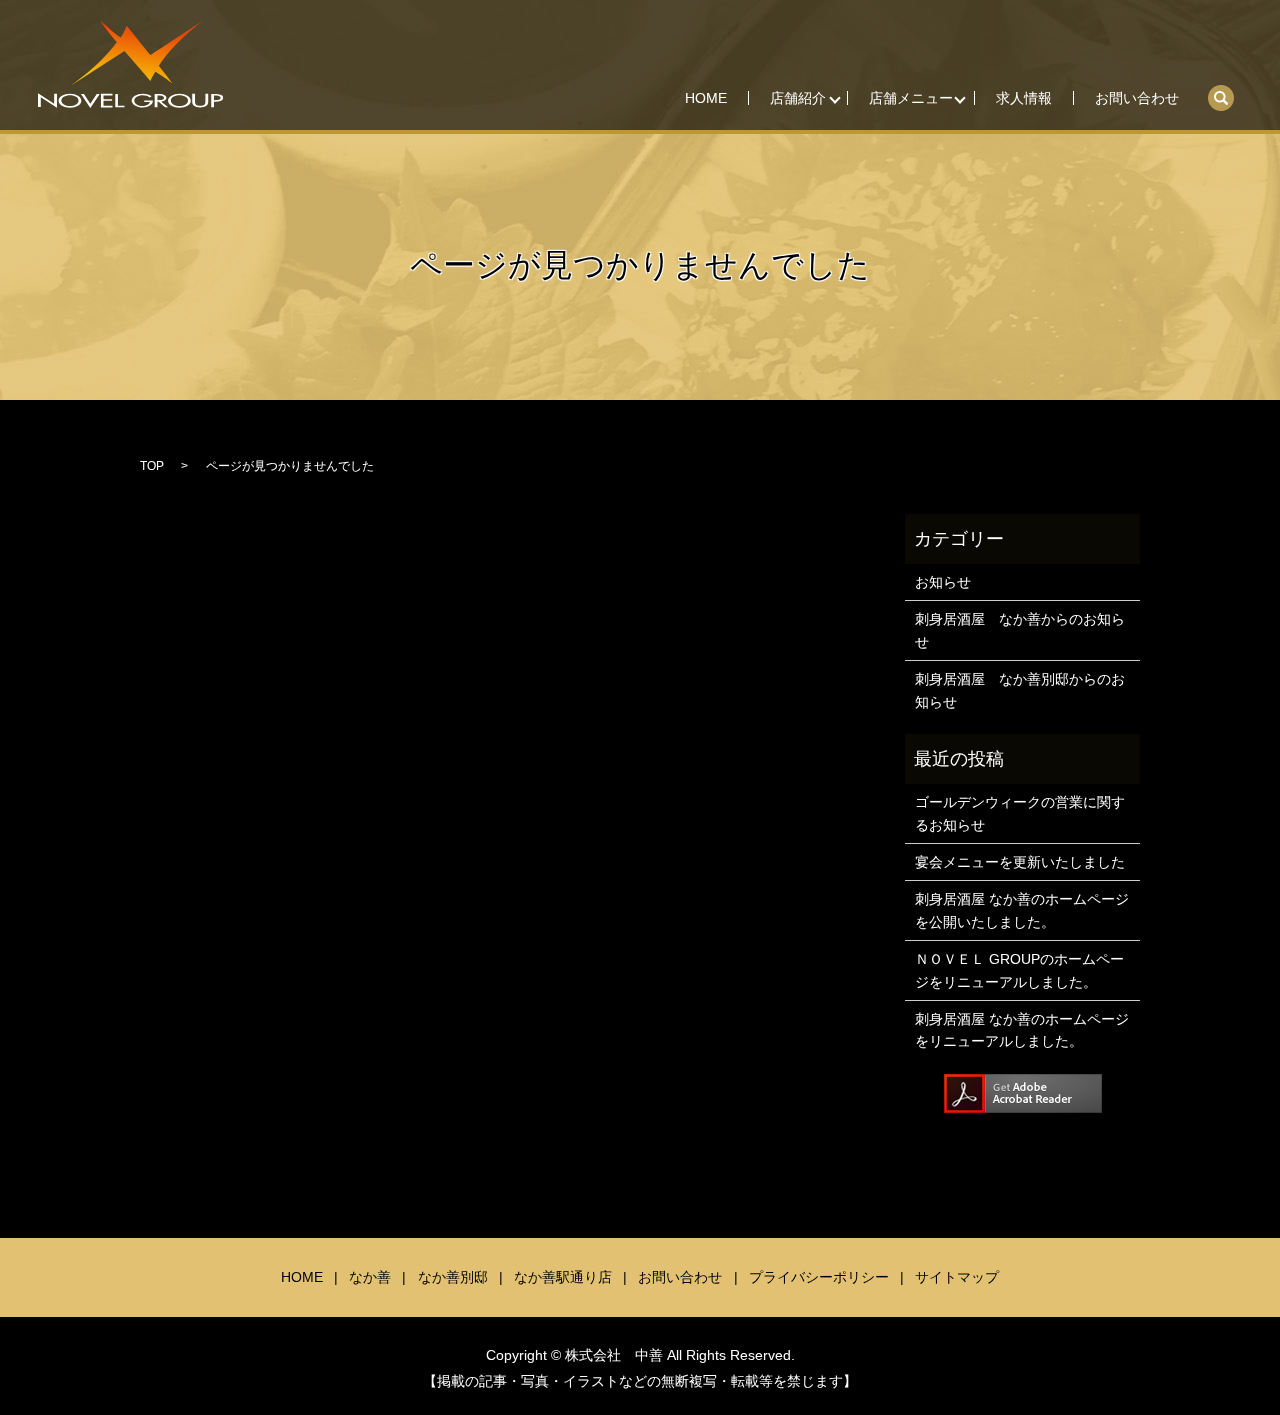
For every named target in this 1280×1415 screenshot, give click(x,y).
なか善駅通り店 (563, 1277)
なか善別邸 (453, 1277)
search (1231, 90)
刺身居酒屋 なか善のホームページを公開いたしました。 (1022, 910)
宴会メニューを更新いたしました (1020, 862)
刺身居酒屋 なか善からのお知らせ (1020, 630)
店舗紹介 (798, 98)
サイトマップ (957, 1277)
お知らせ (943, 582)
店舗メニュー (911, 98)
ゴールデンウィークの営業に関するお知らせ (1020, 813)
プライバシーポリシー (819, 1277)
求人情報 (1024, 98)
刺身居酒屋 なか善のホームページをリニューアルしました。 (1022, 1030)
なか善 (370, 1277)
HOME (706, 98)
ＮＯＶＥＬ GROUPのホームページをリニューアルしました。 (1019, 970)
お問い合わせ (1137, 98)
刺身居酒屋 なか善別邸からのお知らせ (1020, 690)
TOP (152, 466)
